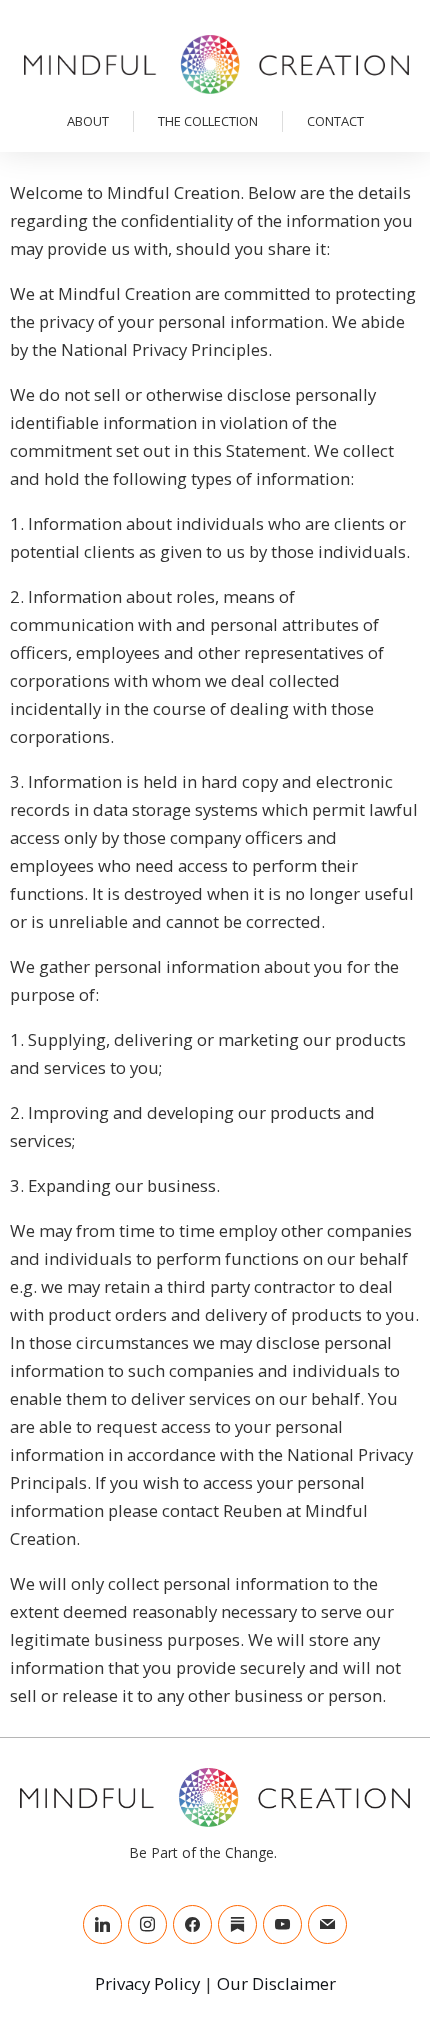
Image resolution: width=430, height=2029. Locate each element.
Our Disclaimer (276, 1983)
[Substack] (237, 1924)
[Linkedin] (102, 1924)
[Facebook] (192, 1924)
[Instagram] (147, 1924)
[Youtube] (282, 1924)
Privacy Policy (147, 1983)
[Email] (327, 1924)
